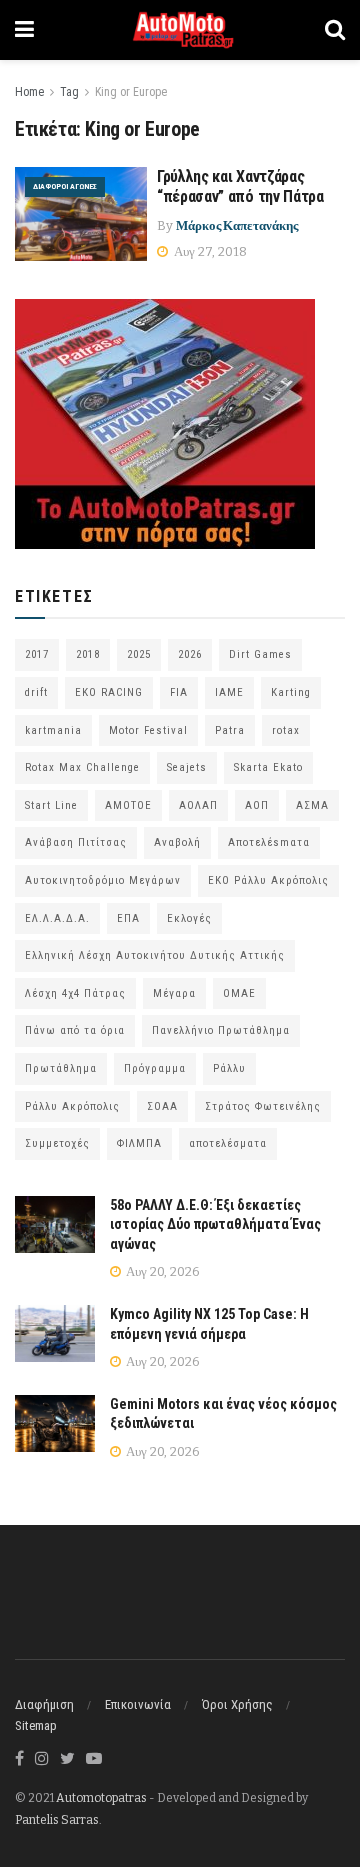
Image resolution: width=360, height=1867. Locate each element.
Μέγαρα (174, 993)
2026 (190, 654)
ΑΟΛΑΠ (198, 805)
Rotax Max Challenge (82, 767)
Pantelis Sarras (57, 1820)
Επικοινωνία (138, 1704)
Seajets (187, 767)
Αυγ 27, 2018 (209, 251)
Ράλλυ (229, 1068)
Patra (230, 730)
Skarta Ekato (268, 767)
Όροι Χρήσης (237, 1704)
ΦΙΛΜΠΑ (139, 1143)
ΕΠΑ (128, 918)
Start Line (51, 805)
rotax (286, 730)
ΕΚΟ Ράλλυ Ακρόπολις (268, 880)
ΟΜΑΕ (239, 993)
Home (29, 92)
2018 (88, 654)
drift (36, 692)
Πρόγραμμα (155, 1068)
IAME (229, 692)
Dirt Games (260, 654)
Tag (69, 92)
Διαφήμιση (44, 1704)
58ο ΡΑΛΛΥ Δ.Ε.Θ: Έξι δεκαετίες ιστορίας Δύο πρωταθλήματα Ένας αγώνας (215, 1224)
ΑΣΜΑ (312, 805)
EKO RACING (109, 692)
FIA (179, 692)
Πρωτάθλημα (61, 1068)
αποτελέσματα (228, 1143)
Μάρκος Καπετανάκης (237, 225)
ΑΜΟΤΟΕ (128, 805)
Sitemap (36, 1725)
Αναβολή (177, 842)
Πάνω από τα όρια (75, 1030)
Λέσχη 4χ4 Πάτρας (75, 993)
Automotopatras (101, 1798)
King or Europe (131, 92)
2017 (37, 654)
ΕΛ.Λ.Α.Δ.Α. (57, 918)
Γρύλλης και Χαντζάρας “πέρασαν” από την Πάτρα (240, 187)
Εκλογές (189, 918)
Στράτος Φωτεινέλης (263, 1106)
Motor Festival (148, 730)
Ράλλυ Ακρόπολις (72, 1106)
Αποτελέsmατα (269, 842)
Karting (291, 692)
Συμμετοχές (57, 1143)
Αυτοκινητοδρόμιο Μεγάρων (103, 880)
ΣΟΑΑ (162, 1106)
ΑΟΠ (257, 805)
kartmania (53, 730)
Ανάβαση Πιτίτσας (76, 842)
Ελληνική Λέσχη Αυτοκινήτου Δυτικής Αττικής (155, 955)
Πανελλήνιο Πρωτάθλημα (221, 1030)
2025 (139, 654)
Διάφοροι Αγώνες (65, 186)
